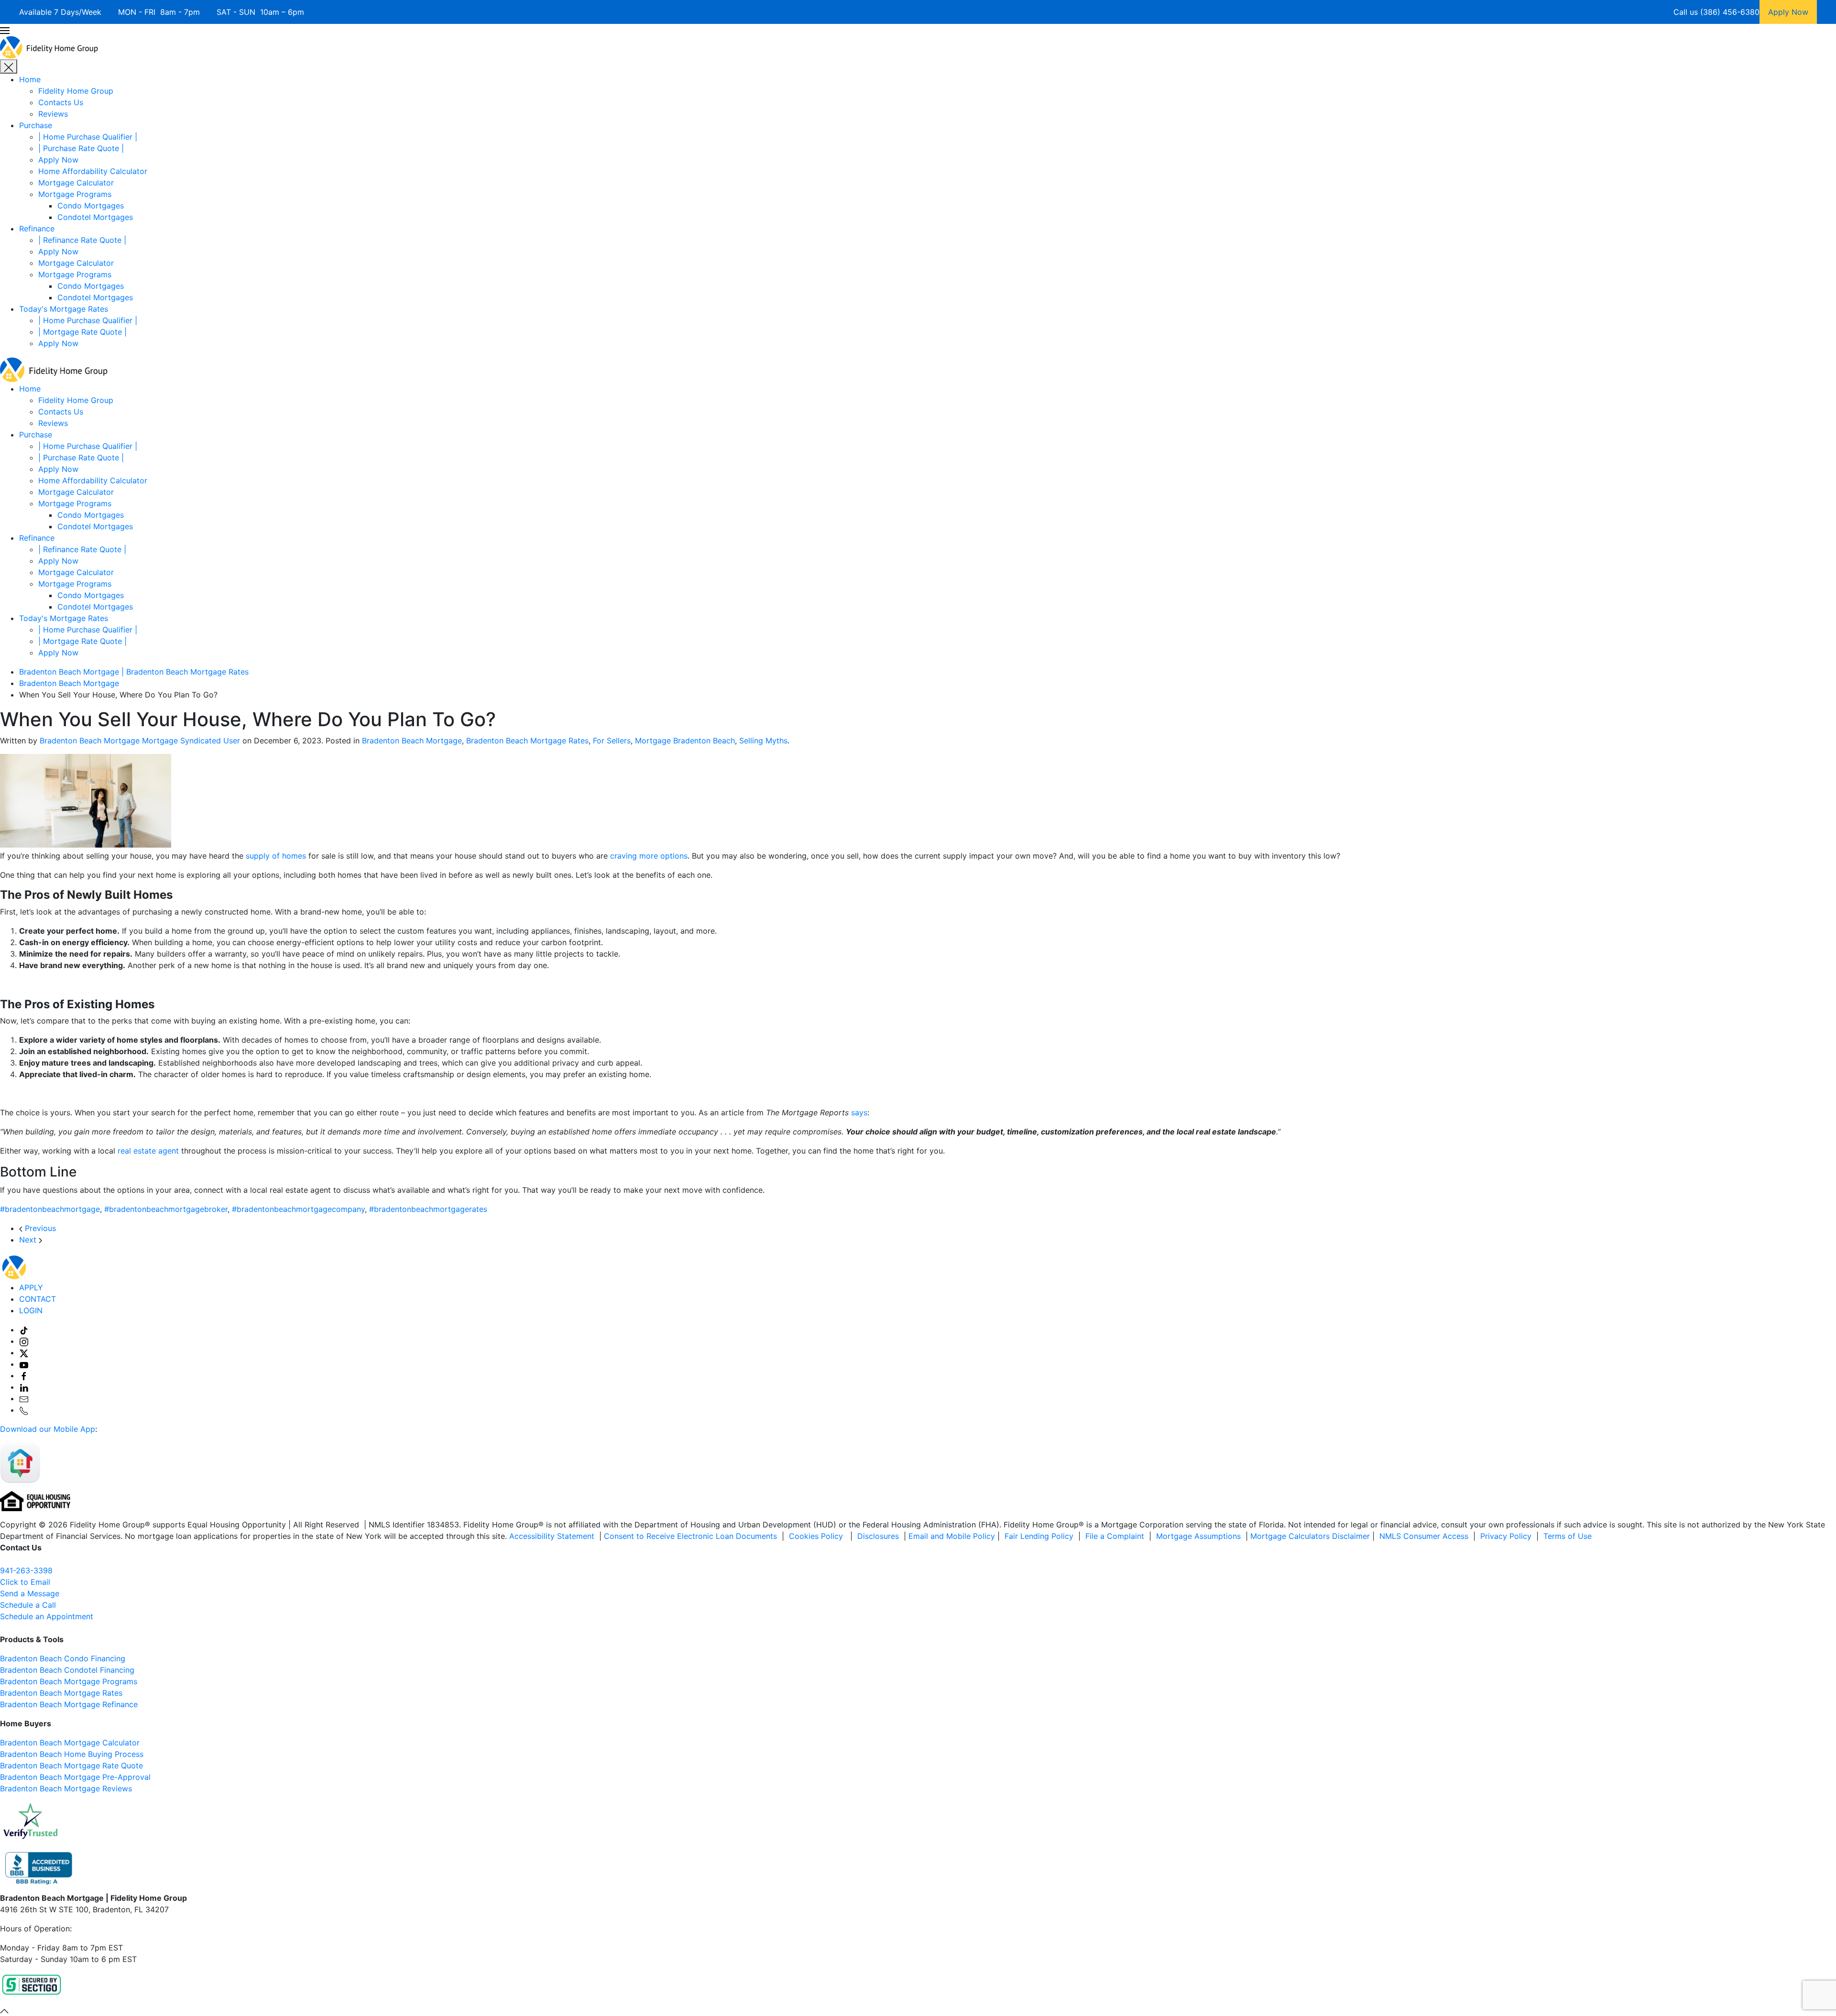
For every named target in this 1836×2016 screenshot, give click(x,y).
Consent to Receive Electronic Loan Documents (690, 1536)
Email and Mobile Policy (952, 1536)
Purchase (36, 125)
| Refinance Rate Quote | (82, 240)
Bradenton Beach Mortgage (412, 741)
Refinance (37, 229)
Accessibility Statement (552, 1536)
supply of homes (276, 856)
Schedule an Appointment (47, 1616)
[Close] (9, 66)
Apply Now (58, 160)
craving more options (649, 856)
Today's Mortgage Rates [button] (64, 618)
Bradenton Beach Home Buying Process (72, 1754)
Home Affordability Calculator (93, 171)
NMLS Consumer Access (1424, 1536)
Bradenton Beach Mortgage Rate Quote (71, 1765)
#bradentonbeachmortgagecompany (298, 1209)
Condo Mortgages (91, 206)
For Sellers (612, 741)
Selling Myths (763, 741)
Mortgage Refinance (100, 1704)
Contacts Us (61, 102)
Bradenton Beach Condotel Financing (67, 1670)
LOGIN (31, 1310)
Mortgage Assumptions (1198, 1536)
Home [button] (30, 389)
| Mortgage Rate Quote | (82, 332)
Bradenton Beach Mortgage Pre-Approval (75, 1777)
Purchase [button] (36, 435)
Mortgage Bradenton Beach (685, 741)
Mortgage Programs (75, 194)
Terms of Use (1569, 1536)
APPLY (31, 1287)
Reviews (53, 114)
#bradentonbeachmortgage (50, 1209)
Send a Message (30, 1593)
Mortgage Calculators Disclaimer (1310, 1536)
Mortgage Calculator (76, 183)
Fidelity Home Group (76, 91)
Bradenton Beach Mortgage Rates (527, 741)
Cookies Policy (817, 1536)
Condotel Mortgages (95, 217)
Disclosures (878, 1536)
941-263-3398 (26, 1570)
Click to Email (25, 1582)
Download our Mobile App (48, 1429)
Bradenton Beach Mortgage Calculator (70, 1743)
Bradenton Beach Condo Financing (63, 1658)
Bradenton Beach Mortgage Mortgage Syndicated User (140, 741)
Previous (39, 1228)
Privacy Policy (1506, 1536)
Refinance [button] (37, 538)
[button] (918, 30)
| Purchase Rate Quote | (81, 148)
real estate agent (148, 1151)
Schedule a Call (28, 1605)
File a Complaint (1116, 1536)
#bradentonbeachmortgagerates (428, 1209)
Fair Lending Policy (1039, 1536)
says (859, 1112)
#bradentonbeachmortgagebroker (166, 1209)
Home (30, 79)
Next (29, 1240)
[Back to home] (49, 46)
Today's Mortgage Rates (64, 309)
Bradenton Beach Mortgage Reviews (66, 1788)
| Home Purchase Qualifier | (88, 137)
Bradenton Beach (31, 1681)
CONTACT (38, 1299)
